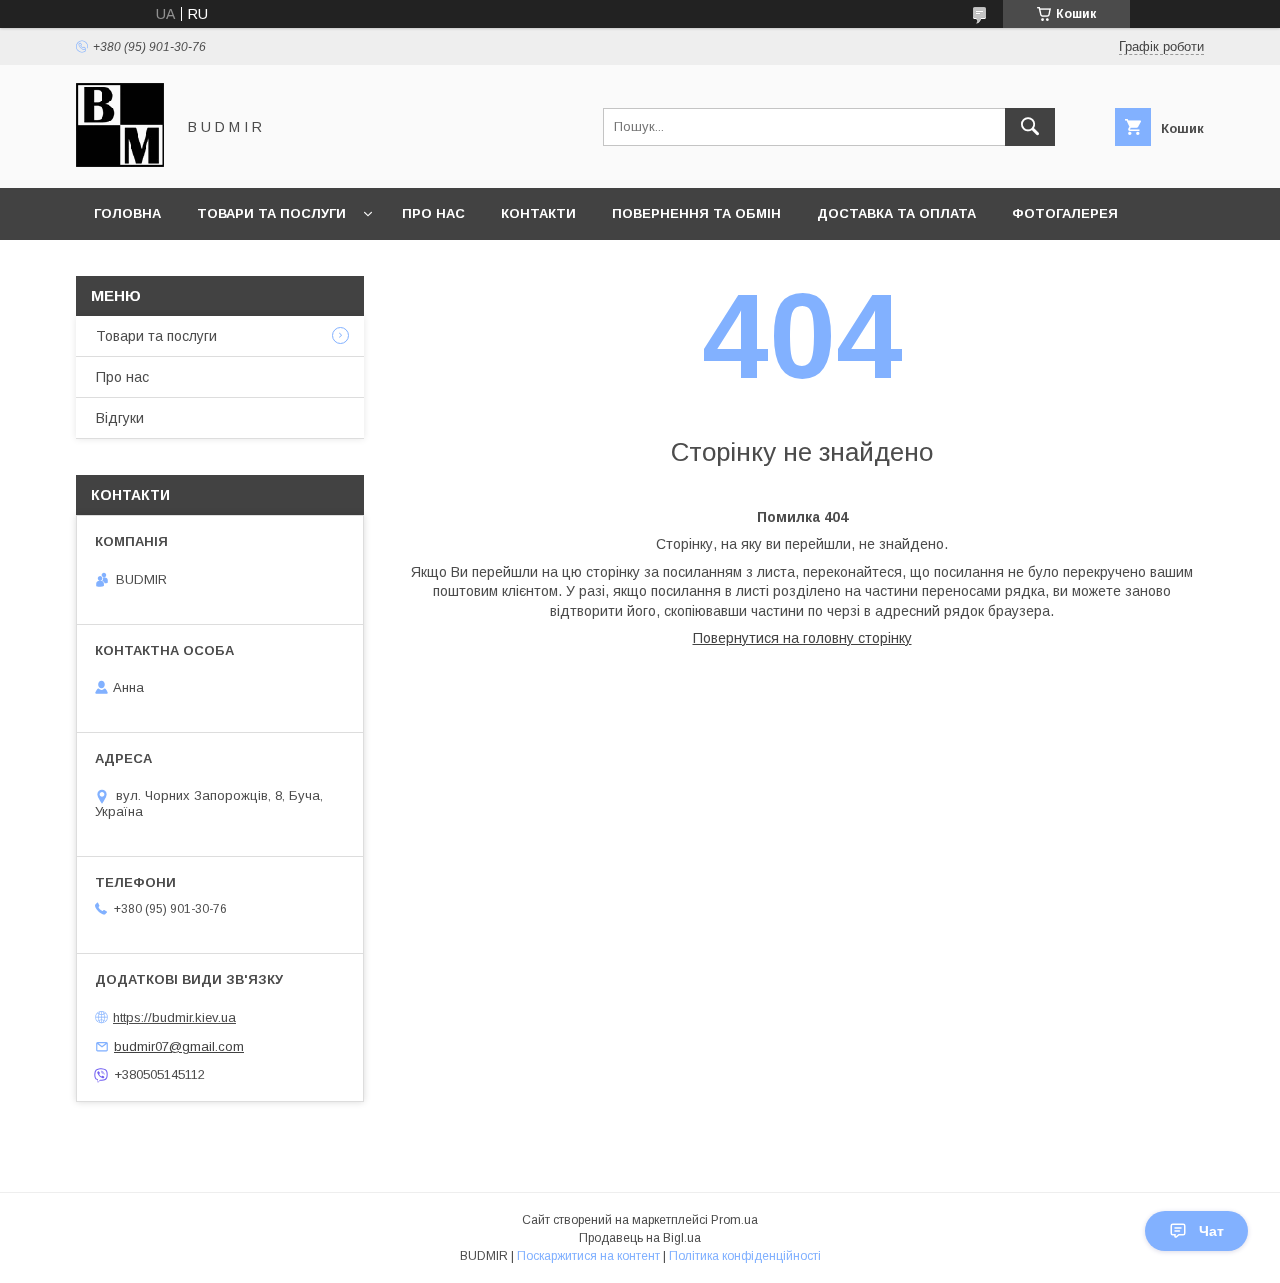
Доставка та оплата (896, 213)
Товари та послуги (271, 213)
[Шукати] (1030, 127)
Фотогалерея (1065, 213)
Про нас (433, 213)
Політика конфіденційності (745, 1256)
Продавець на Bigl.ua (640, 1238)
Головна (127, 213)
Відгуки (120, 418)
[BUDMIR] (120, 162)
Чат (1211, 1231)
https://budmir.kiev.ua (174, 1017)
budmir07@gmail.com (179, 1046)
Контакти (538, 213)
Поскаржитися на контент (588, 1256)
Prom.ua (734, 1220)
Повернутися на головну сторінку (802, 638)
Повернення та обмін (696, 213)
